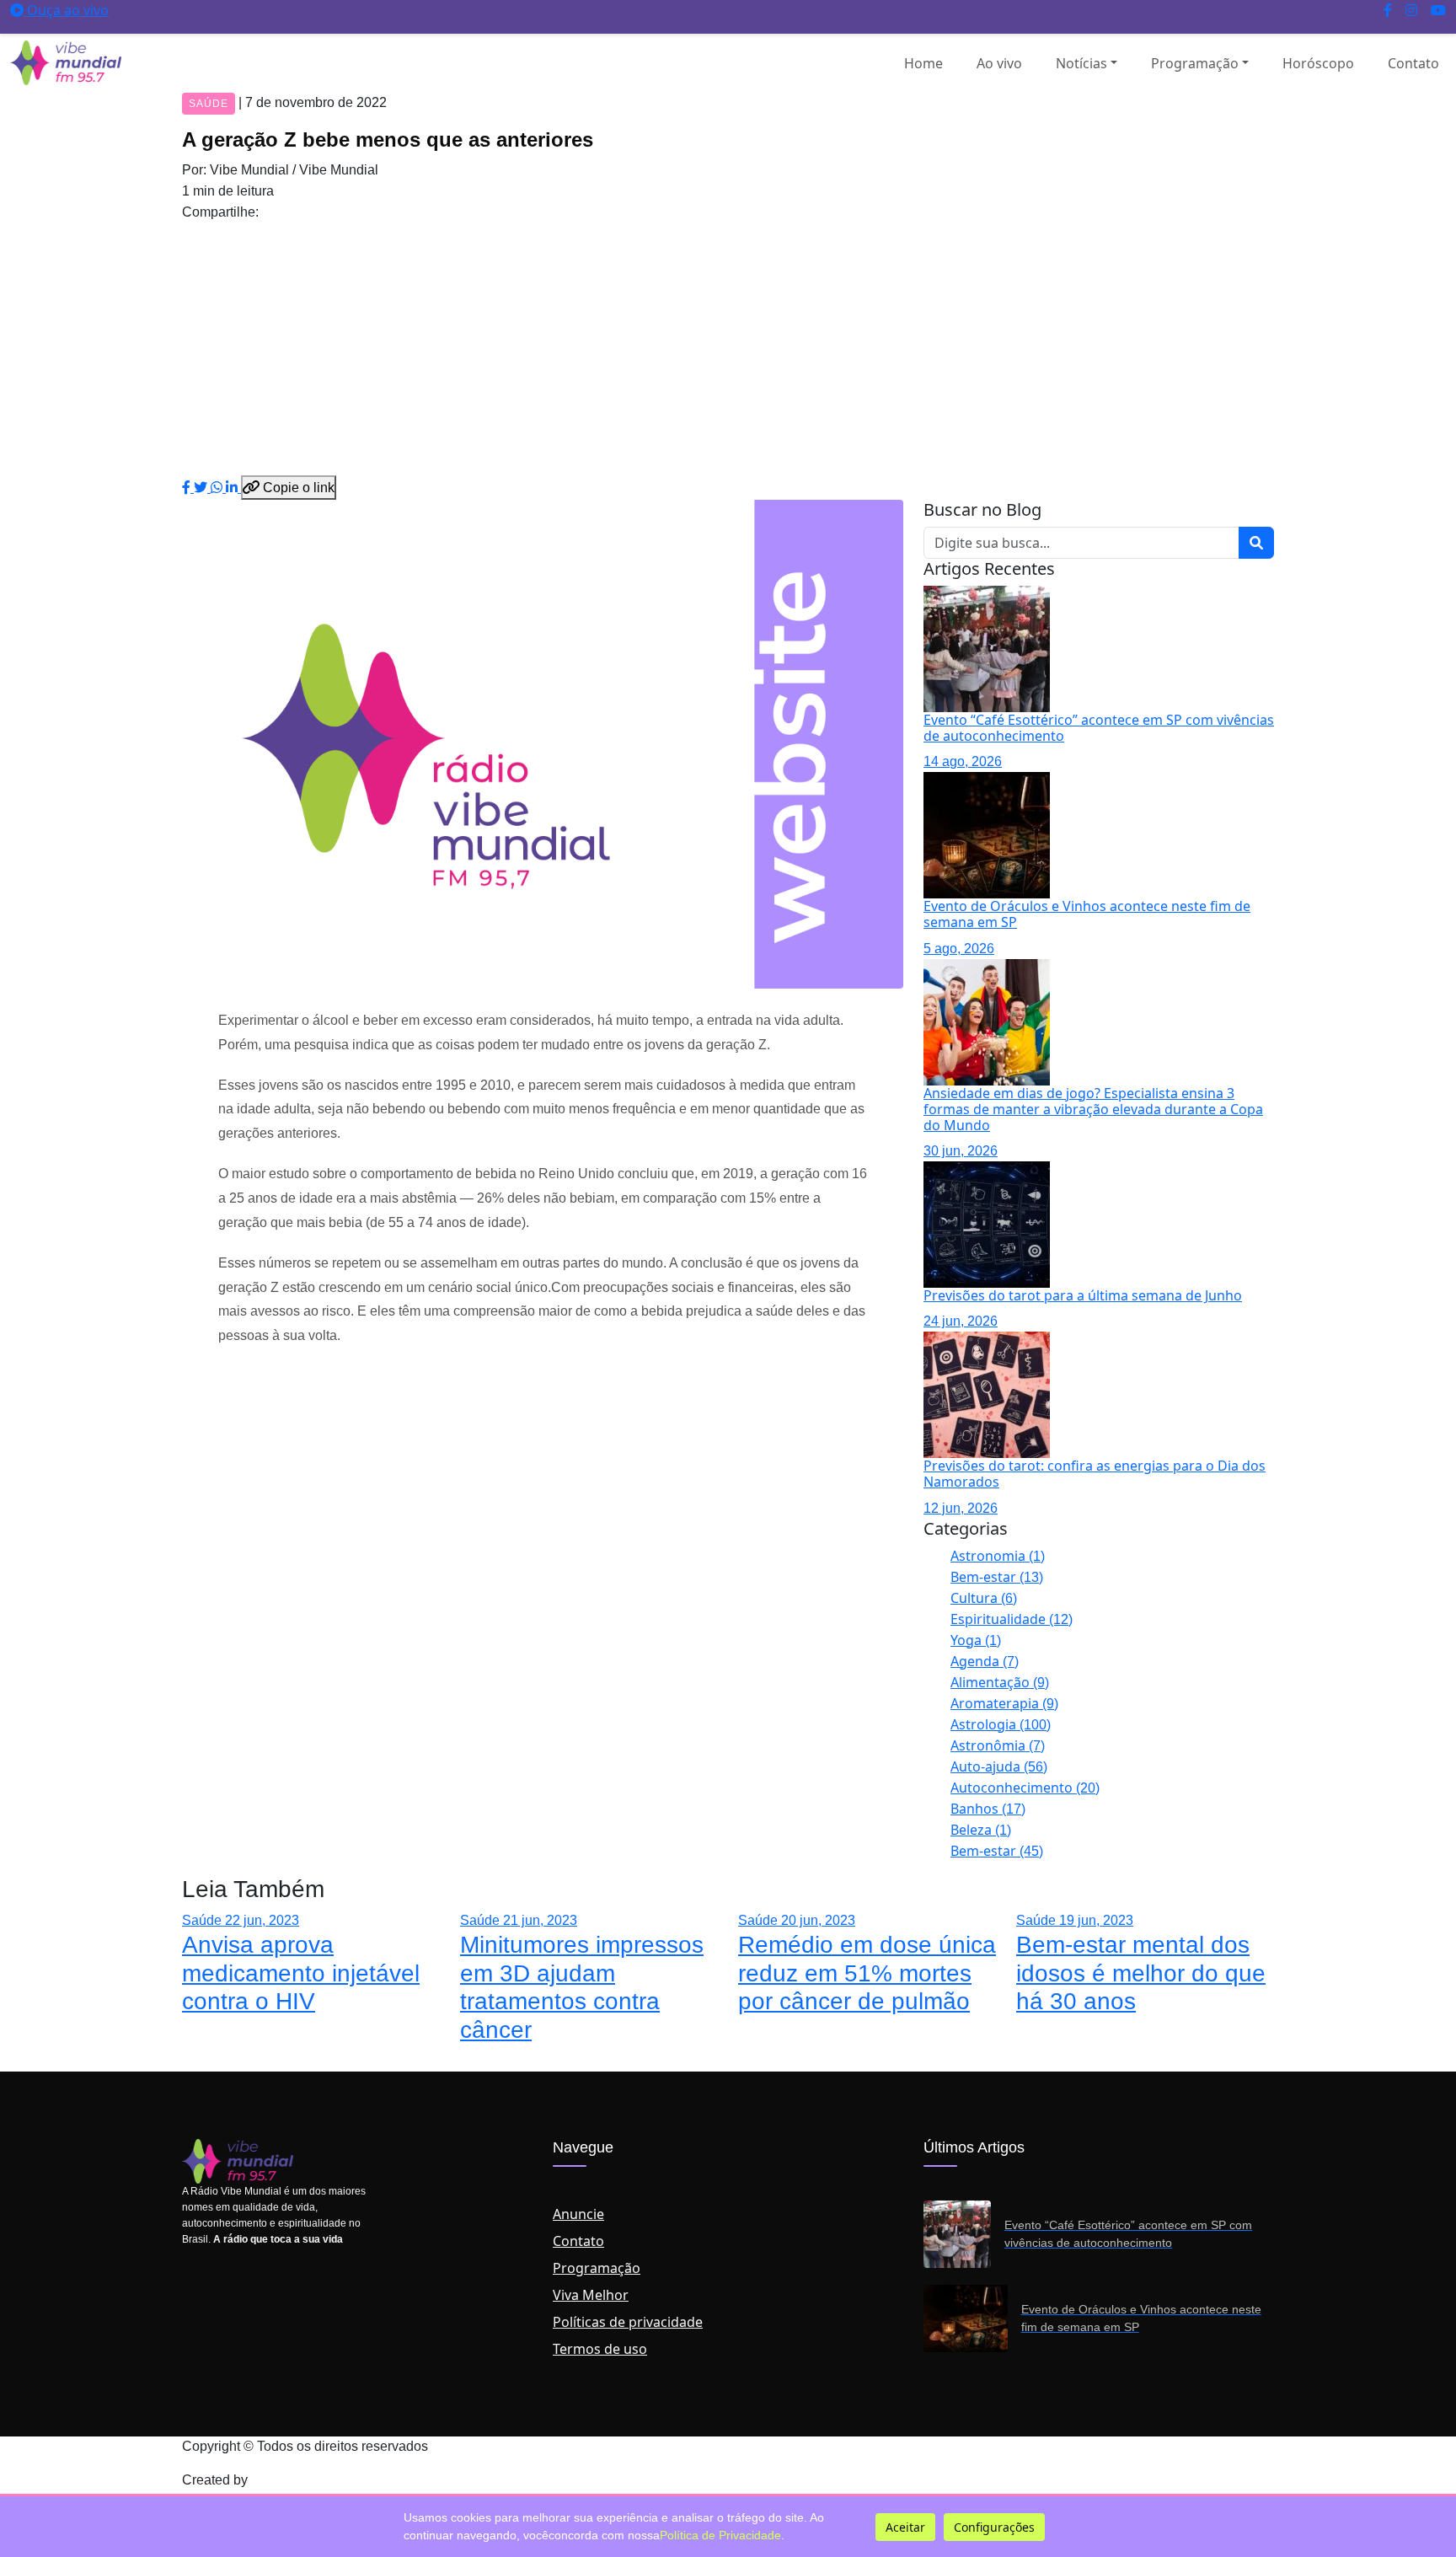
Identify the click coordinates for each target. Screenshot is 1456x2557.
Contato (1413, 63)
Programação (1195, 63)
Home (923, 63)
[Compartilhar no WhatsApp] (218, 487)
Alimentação (1000, 1682)
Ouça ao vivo (66, 10)
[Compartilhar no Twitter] (202, 487)
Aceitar (905, 2527)
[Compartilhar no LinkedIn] (233, 487)
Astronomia (998, 1556)
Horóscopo (1318, 63)
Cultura (984, 1598)
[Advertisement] (728, 349)
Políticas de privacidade (628, 2322)
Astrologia (1001, 1724)
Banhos (988, 1809)
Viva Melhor (591, 2295)
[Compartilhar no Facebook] (188, 487)
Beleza (981, 1830)
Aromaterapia (1004, 1703)
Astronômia (998, 1745)
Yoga (976, 1640)
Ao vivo (999, 63)
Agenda (985, 1661)
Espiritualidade (1012, 1619)
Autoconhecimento (1025, 1788)
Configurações (994, 2527)
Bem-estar (997, 1577)
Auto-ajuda (999, 1766)
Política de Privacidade (720, 2535)
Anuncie (578, 2214)
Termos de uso (600, 2349)
